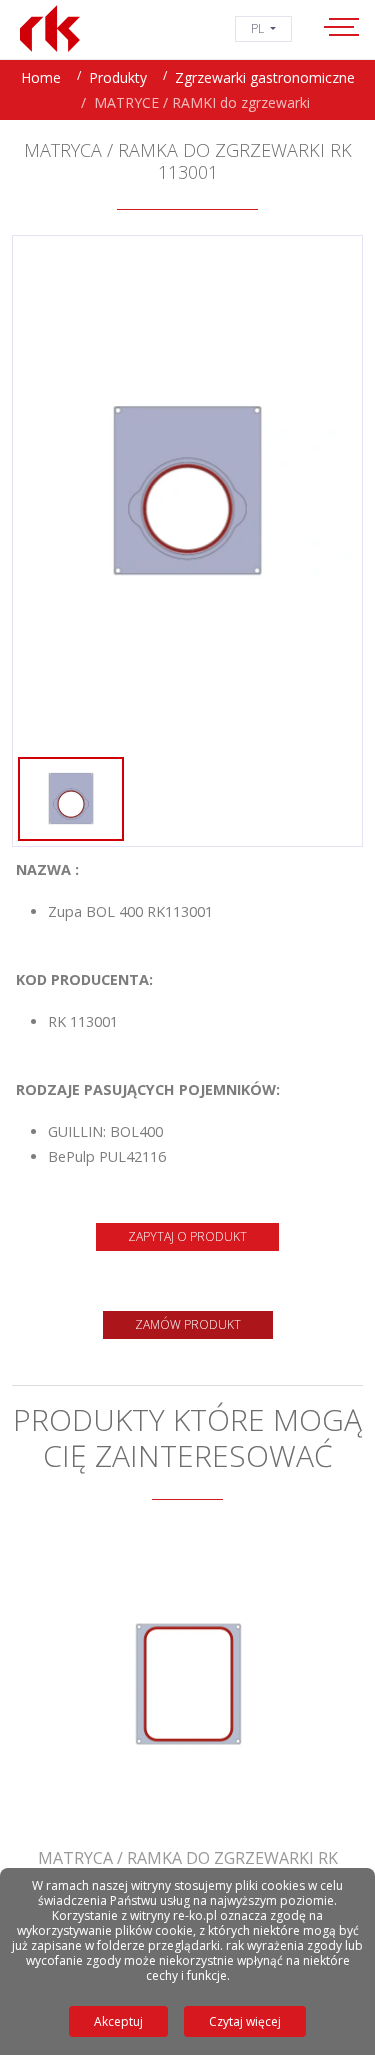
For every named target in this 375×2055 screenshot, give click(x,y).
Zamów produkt (188, 1324)
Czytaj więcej (245, 2021)
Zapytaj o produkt (187, 1236)
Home (41, 77)
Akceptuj (118, 2021)
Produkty (118, 77)
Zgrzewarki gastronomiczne (265, 77)
